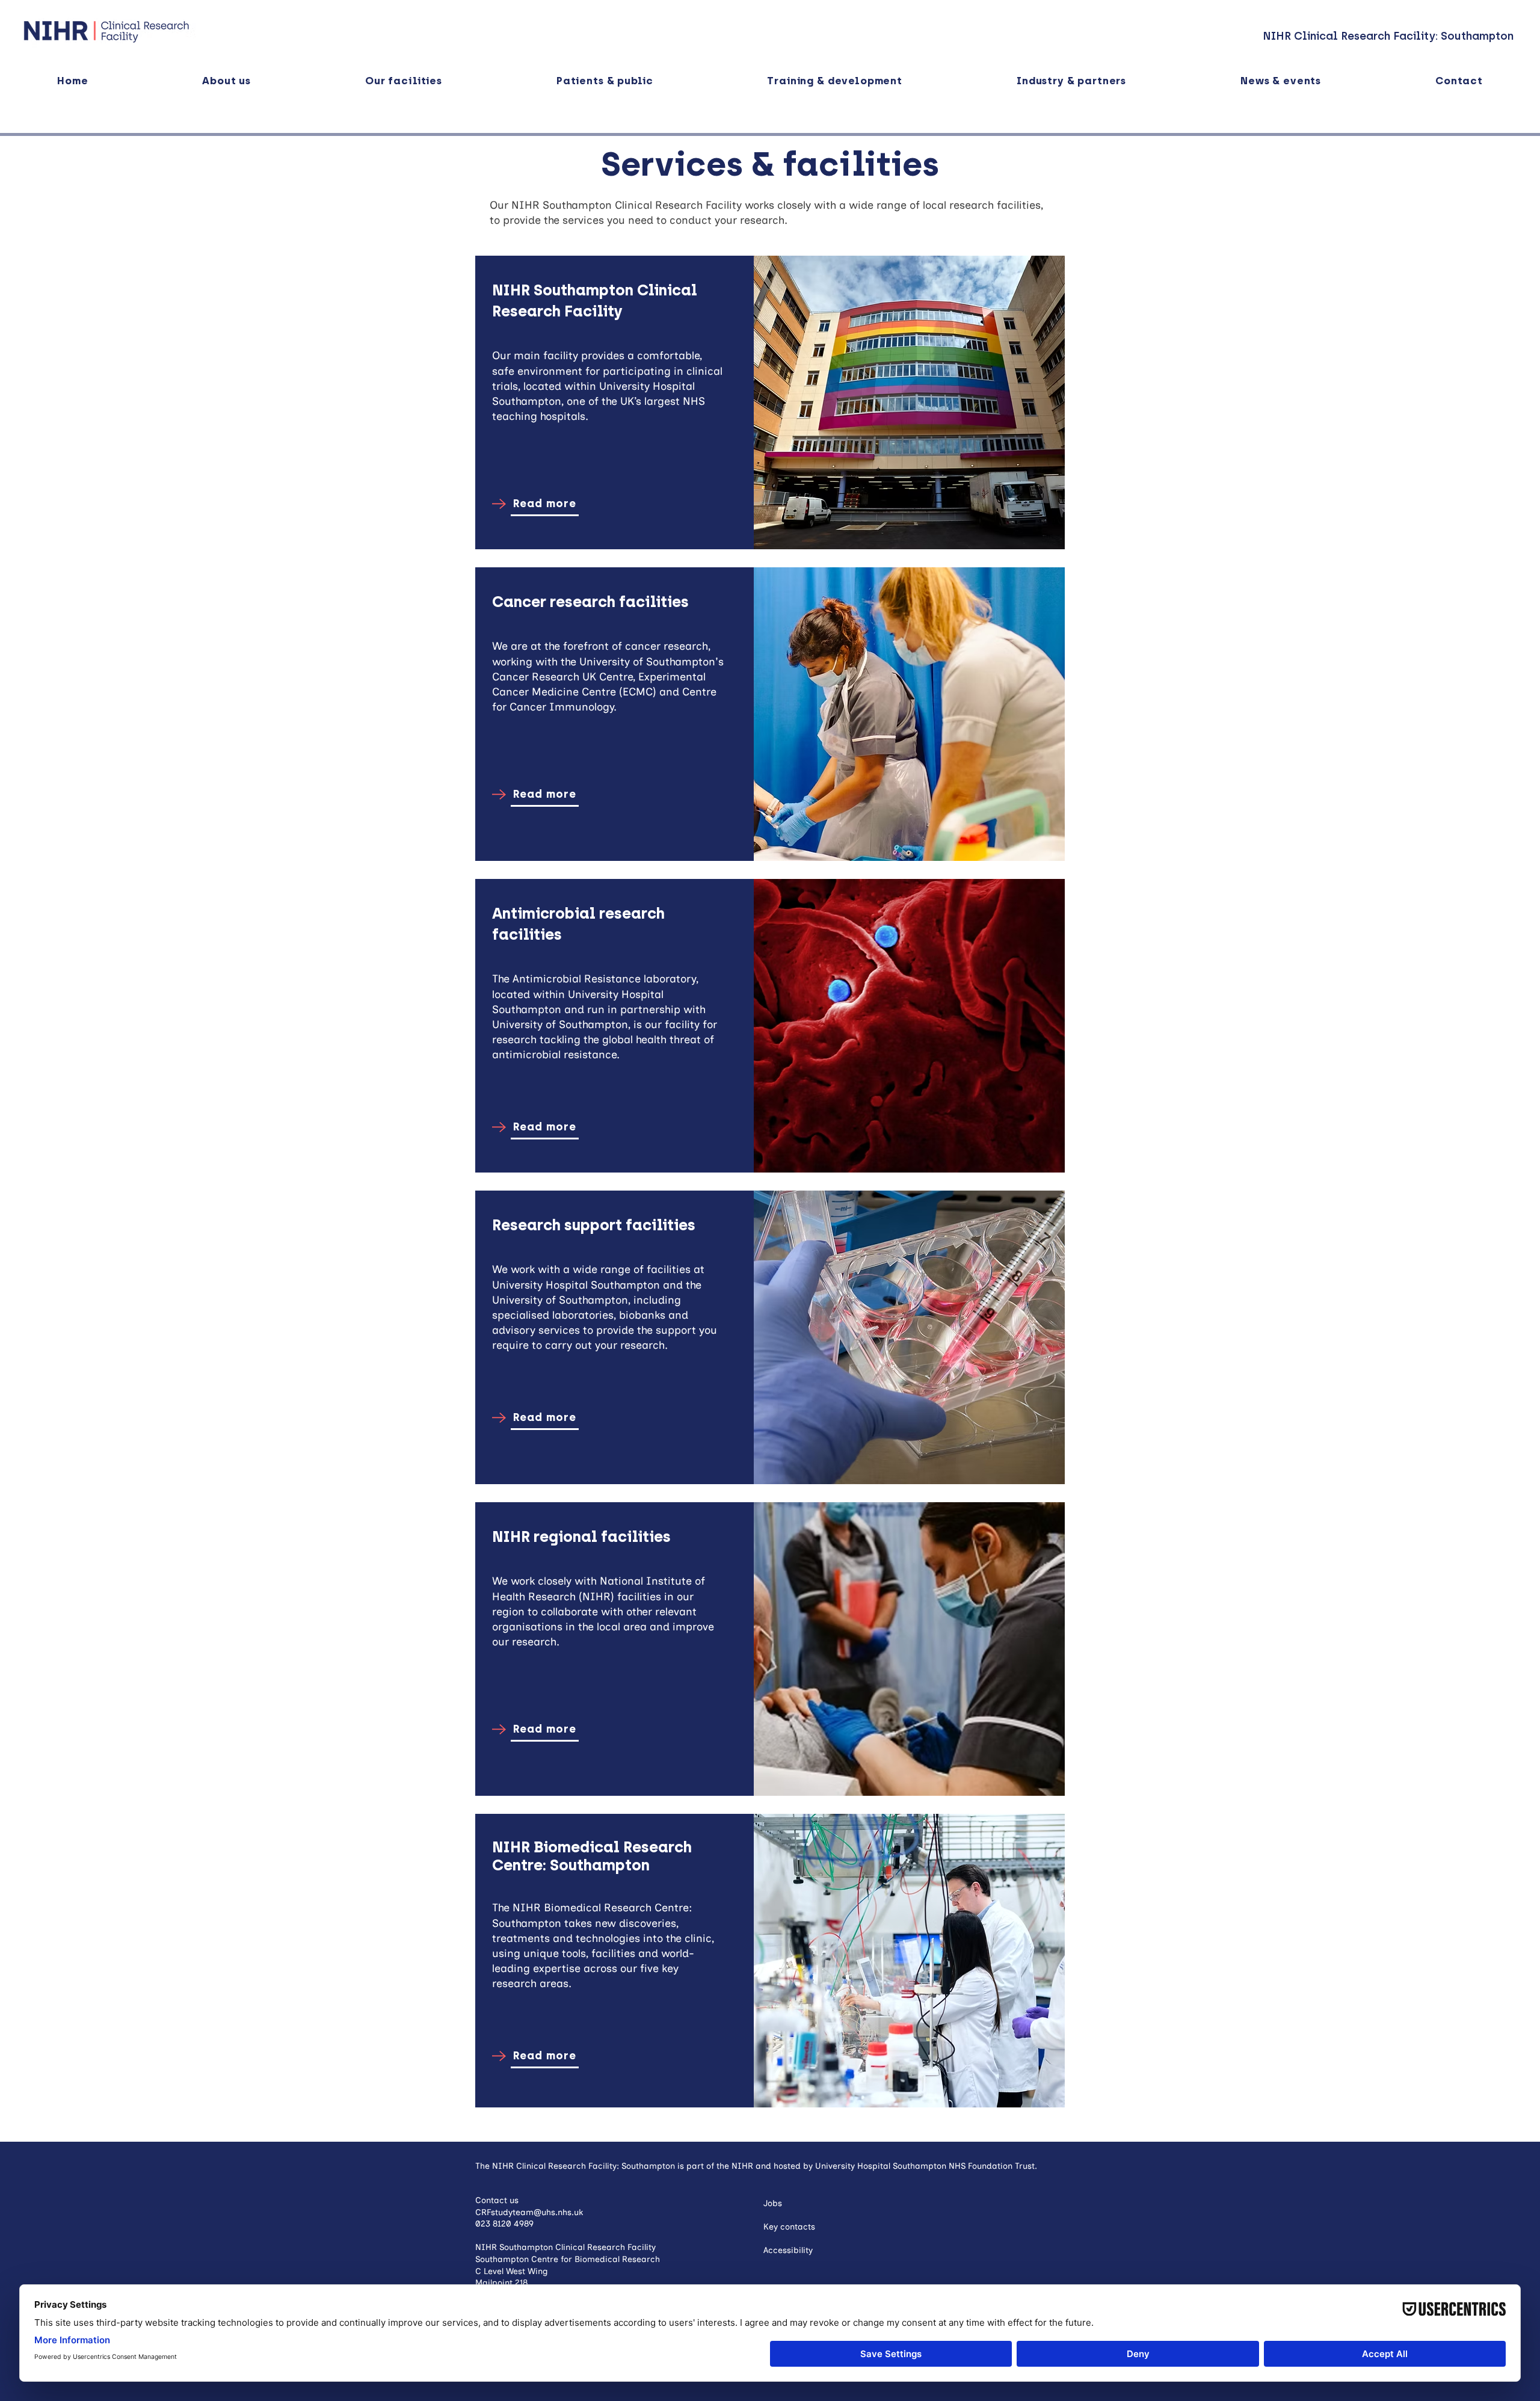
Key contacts (789, 2227)
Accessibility (788, 2250)
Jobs (773, 2203)
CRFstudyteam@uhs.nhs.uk (529, 2212)
